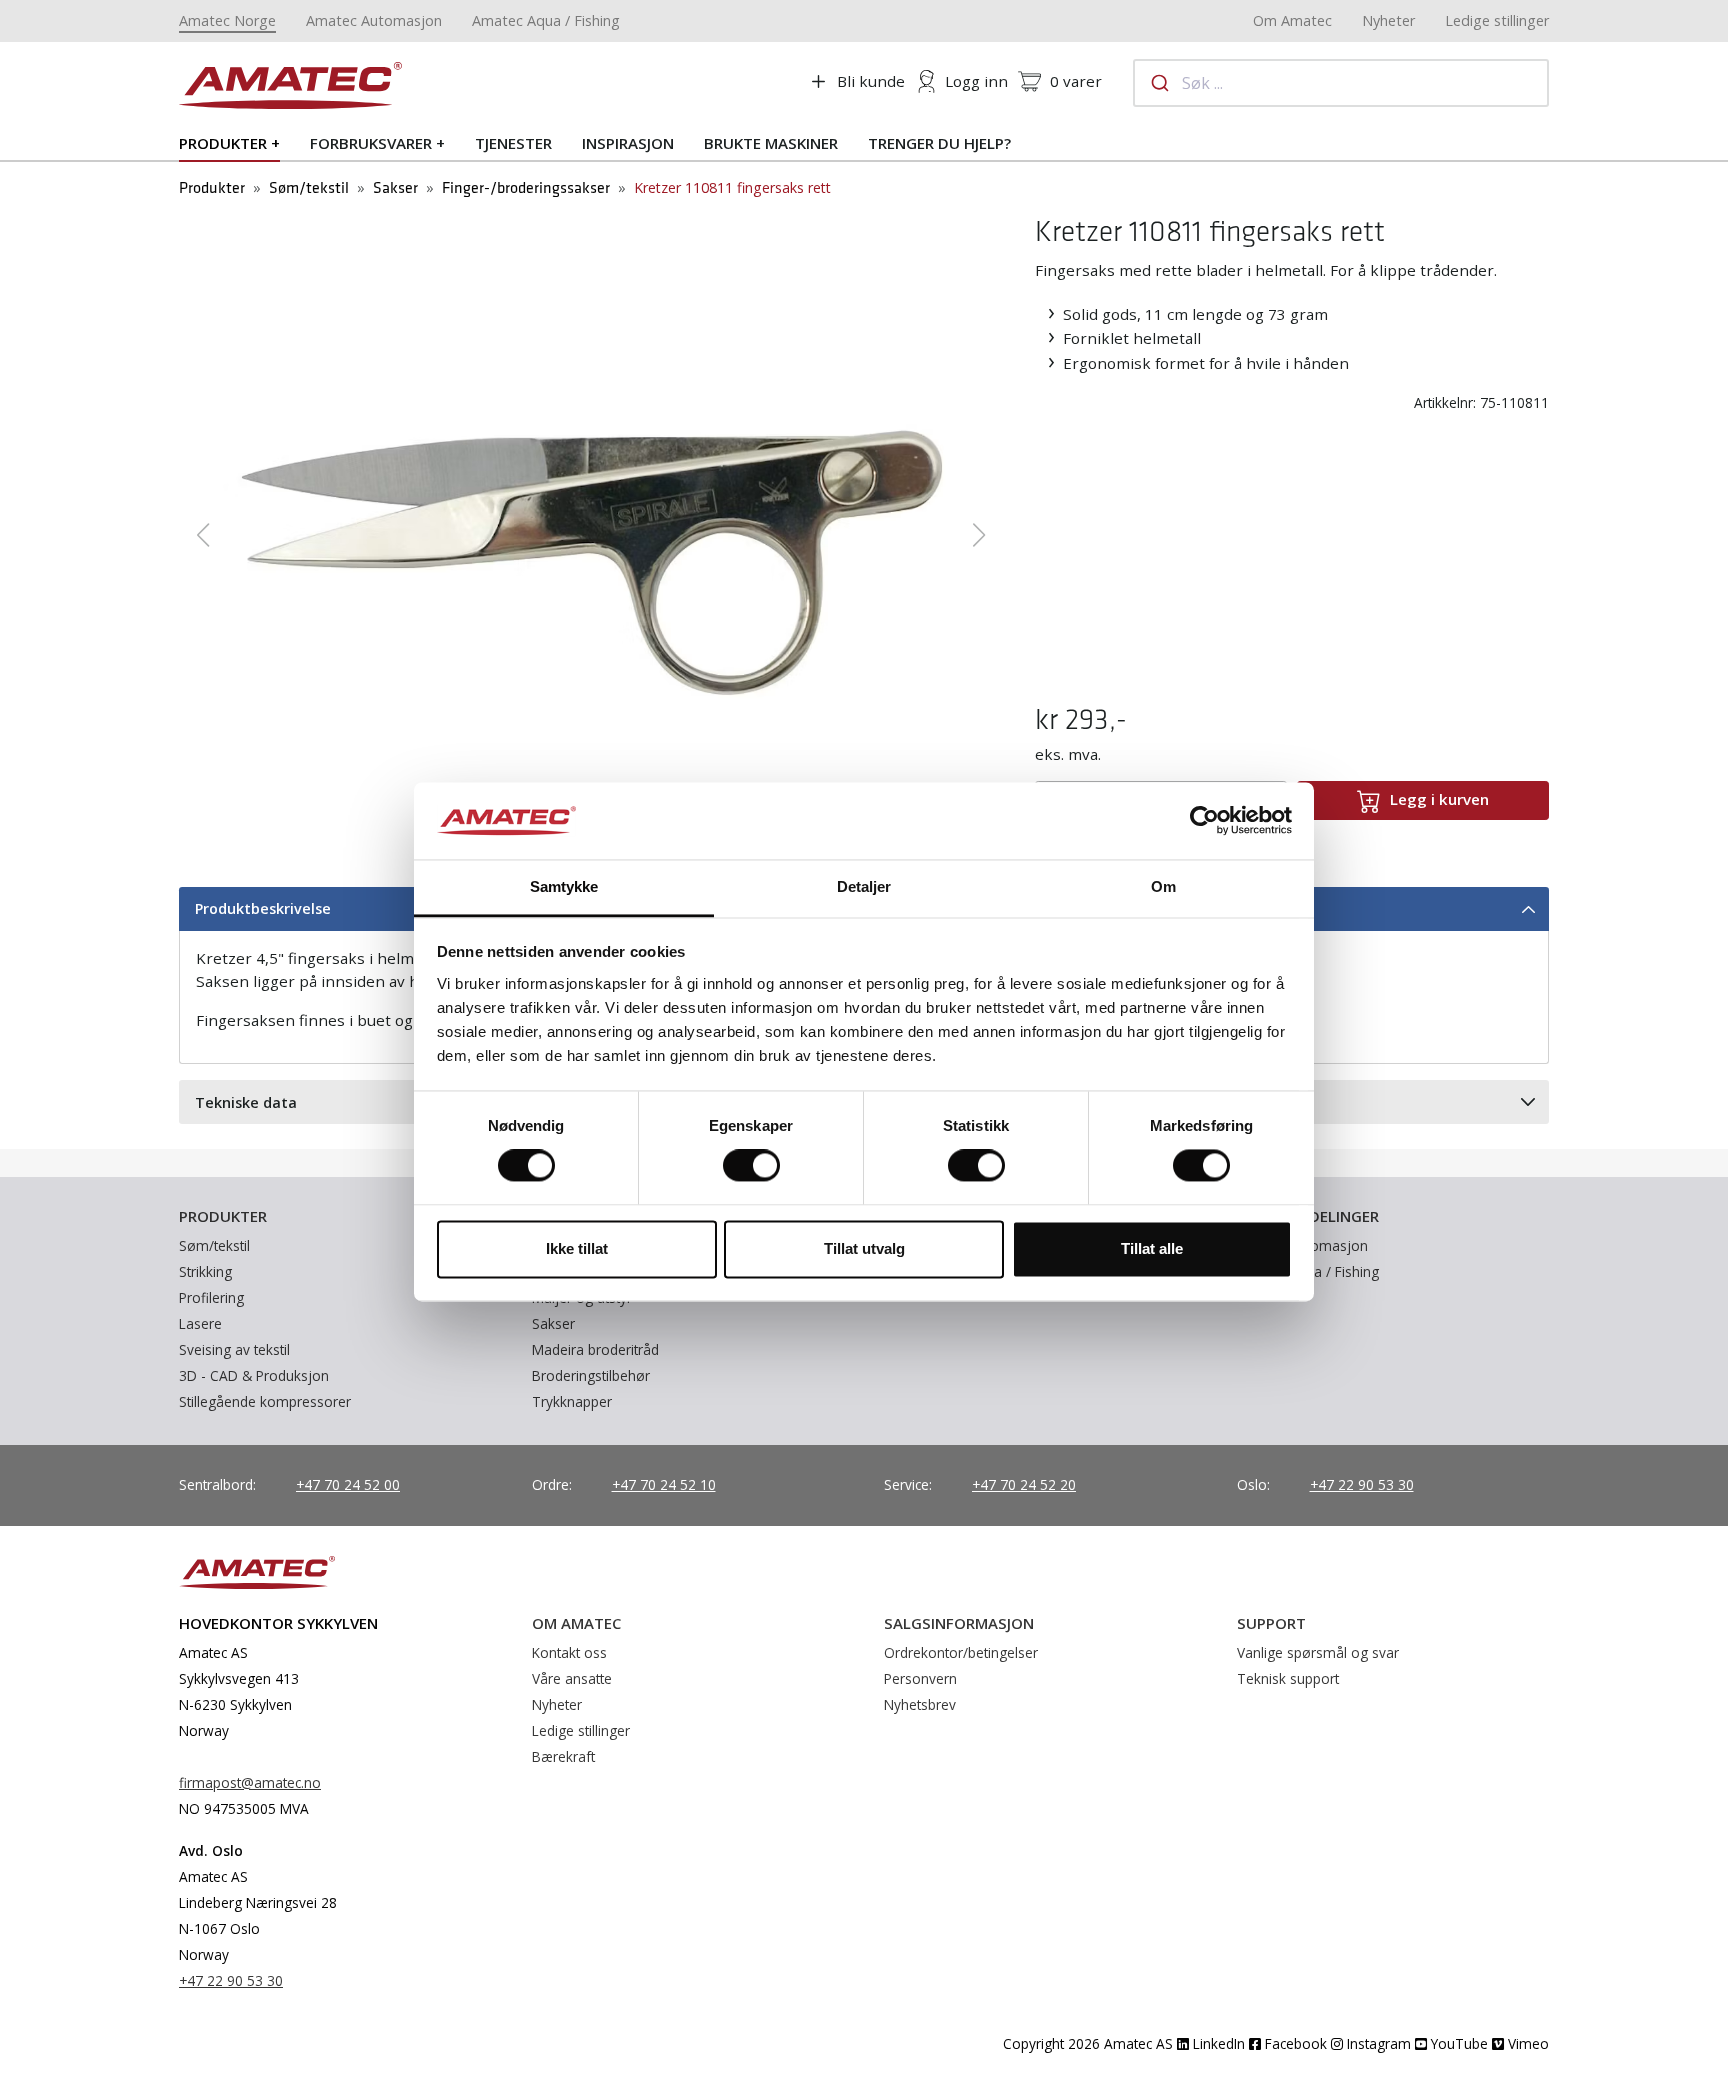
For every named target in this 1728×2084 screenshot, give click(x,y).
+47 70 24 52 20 (1024, 1484)
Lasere (200, 1323)
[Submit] (1158, 83)
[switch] (751, 1166)
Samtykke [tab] (564, 886)
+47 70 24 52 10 (664, 1484)
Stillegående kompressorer (265, 1401)
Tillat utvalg (864, 1248)
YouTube (1457, 2043)
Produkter (223, 143)
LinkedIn (1217, 2043)
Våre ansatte (572, 1678)
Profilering (211, 1297)
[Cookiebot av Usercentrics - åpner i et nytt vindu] (1204, 821)
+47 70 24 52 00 (348, 1484)
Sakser (395, 188)
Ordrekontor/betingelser (961, 1652)
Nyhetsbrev (920, 1704)
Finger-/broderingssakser (526, 188)
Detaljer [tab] (864, 886)
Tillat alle (1152, 1248)
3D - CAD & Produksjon (254, 1375)
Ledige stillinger (1497, 20)
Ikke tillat (577, 1248)
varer (1076, 81)
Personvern (920, 1678)
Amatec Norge (227, 20)
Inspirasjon (628, 143)
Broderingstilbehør (591, 1375)
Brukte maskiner (771, 143)
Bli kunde (871, 81)
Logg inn (976, 81)
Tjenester (513, 143)
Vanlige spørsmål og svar (1318, 1652)
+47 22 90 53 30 (1362, 1484)
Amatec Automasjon (374, 20)
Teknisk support (1288, 1678)
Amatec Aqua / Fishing (546, 20)
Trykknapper (572, 1401)
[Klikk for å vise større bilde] (591, 533)
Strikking (205, 1271)
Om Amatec (1292, 20)
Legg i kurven (1439, 799)
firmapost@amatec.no (250, 1782)
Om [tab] (1163, 886)
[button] (202, 535)
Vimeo (1526, 2043)
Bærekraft (563, 1756)
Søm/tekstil (309, 188)
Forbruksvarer (371, 143)
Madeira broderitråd (595, 1349)
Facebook (1294, 2043)
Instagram (1377, 2043)
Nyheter (1388, 20)
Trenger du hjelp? (939, 143)
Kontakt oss (569, 1652)
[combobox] (1341, 83)
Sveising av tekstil (234, 1349)
